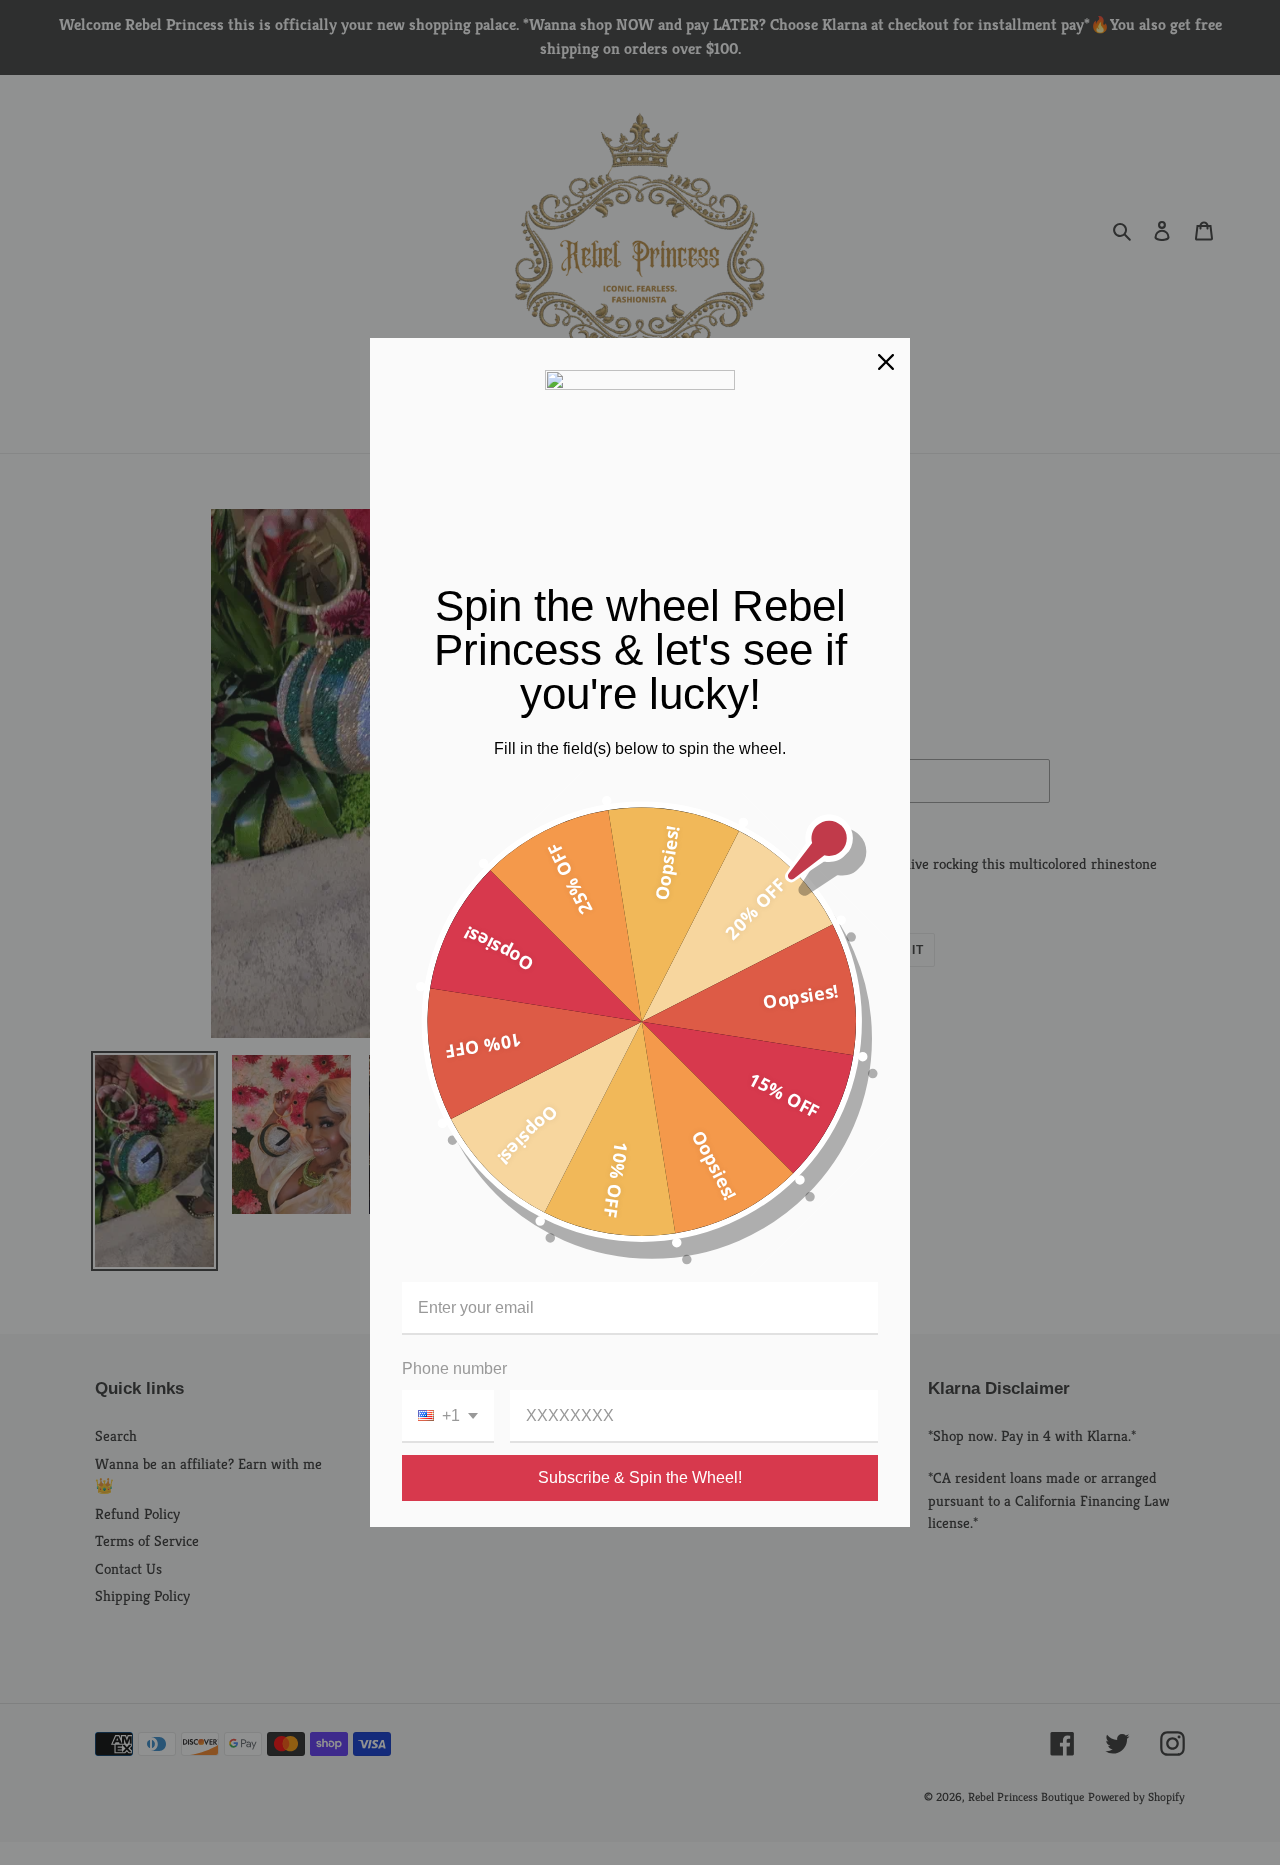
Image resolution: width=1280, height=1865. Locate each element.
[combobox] (448, 1416)
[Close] (886, 362)
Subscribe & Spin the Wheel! (640, 1477)
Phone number (454, 1368)
